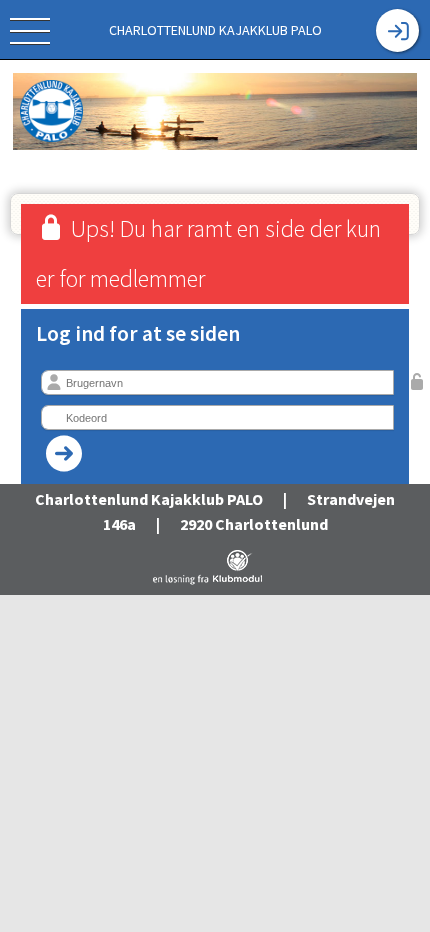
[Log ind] (397, 30)
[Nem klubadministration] (207, 581)
